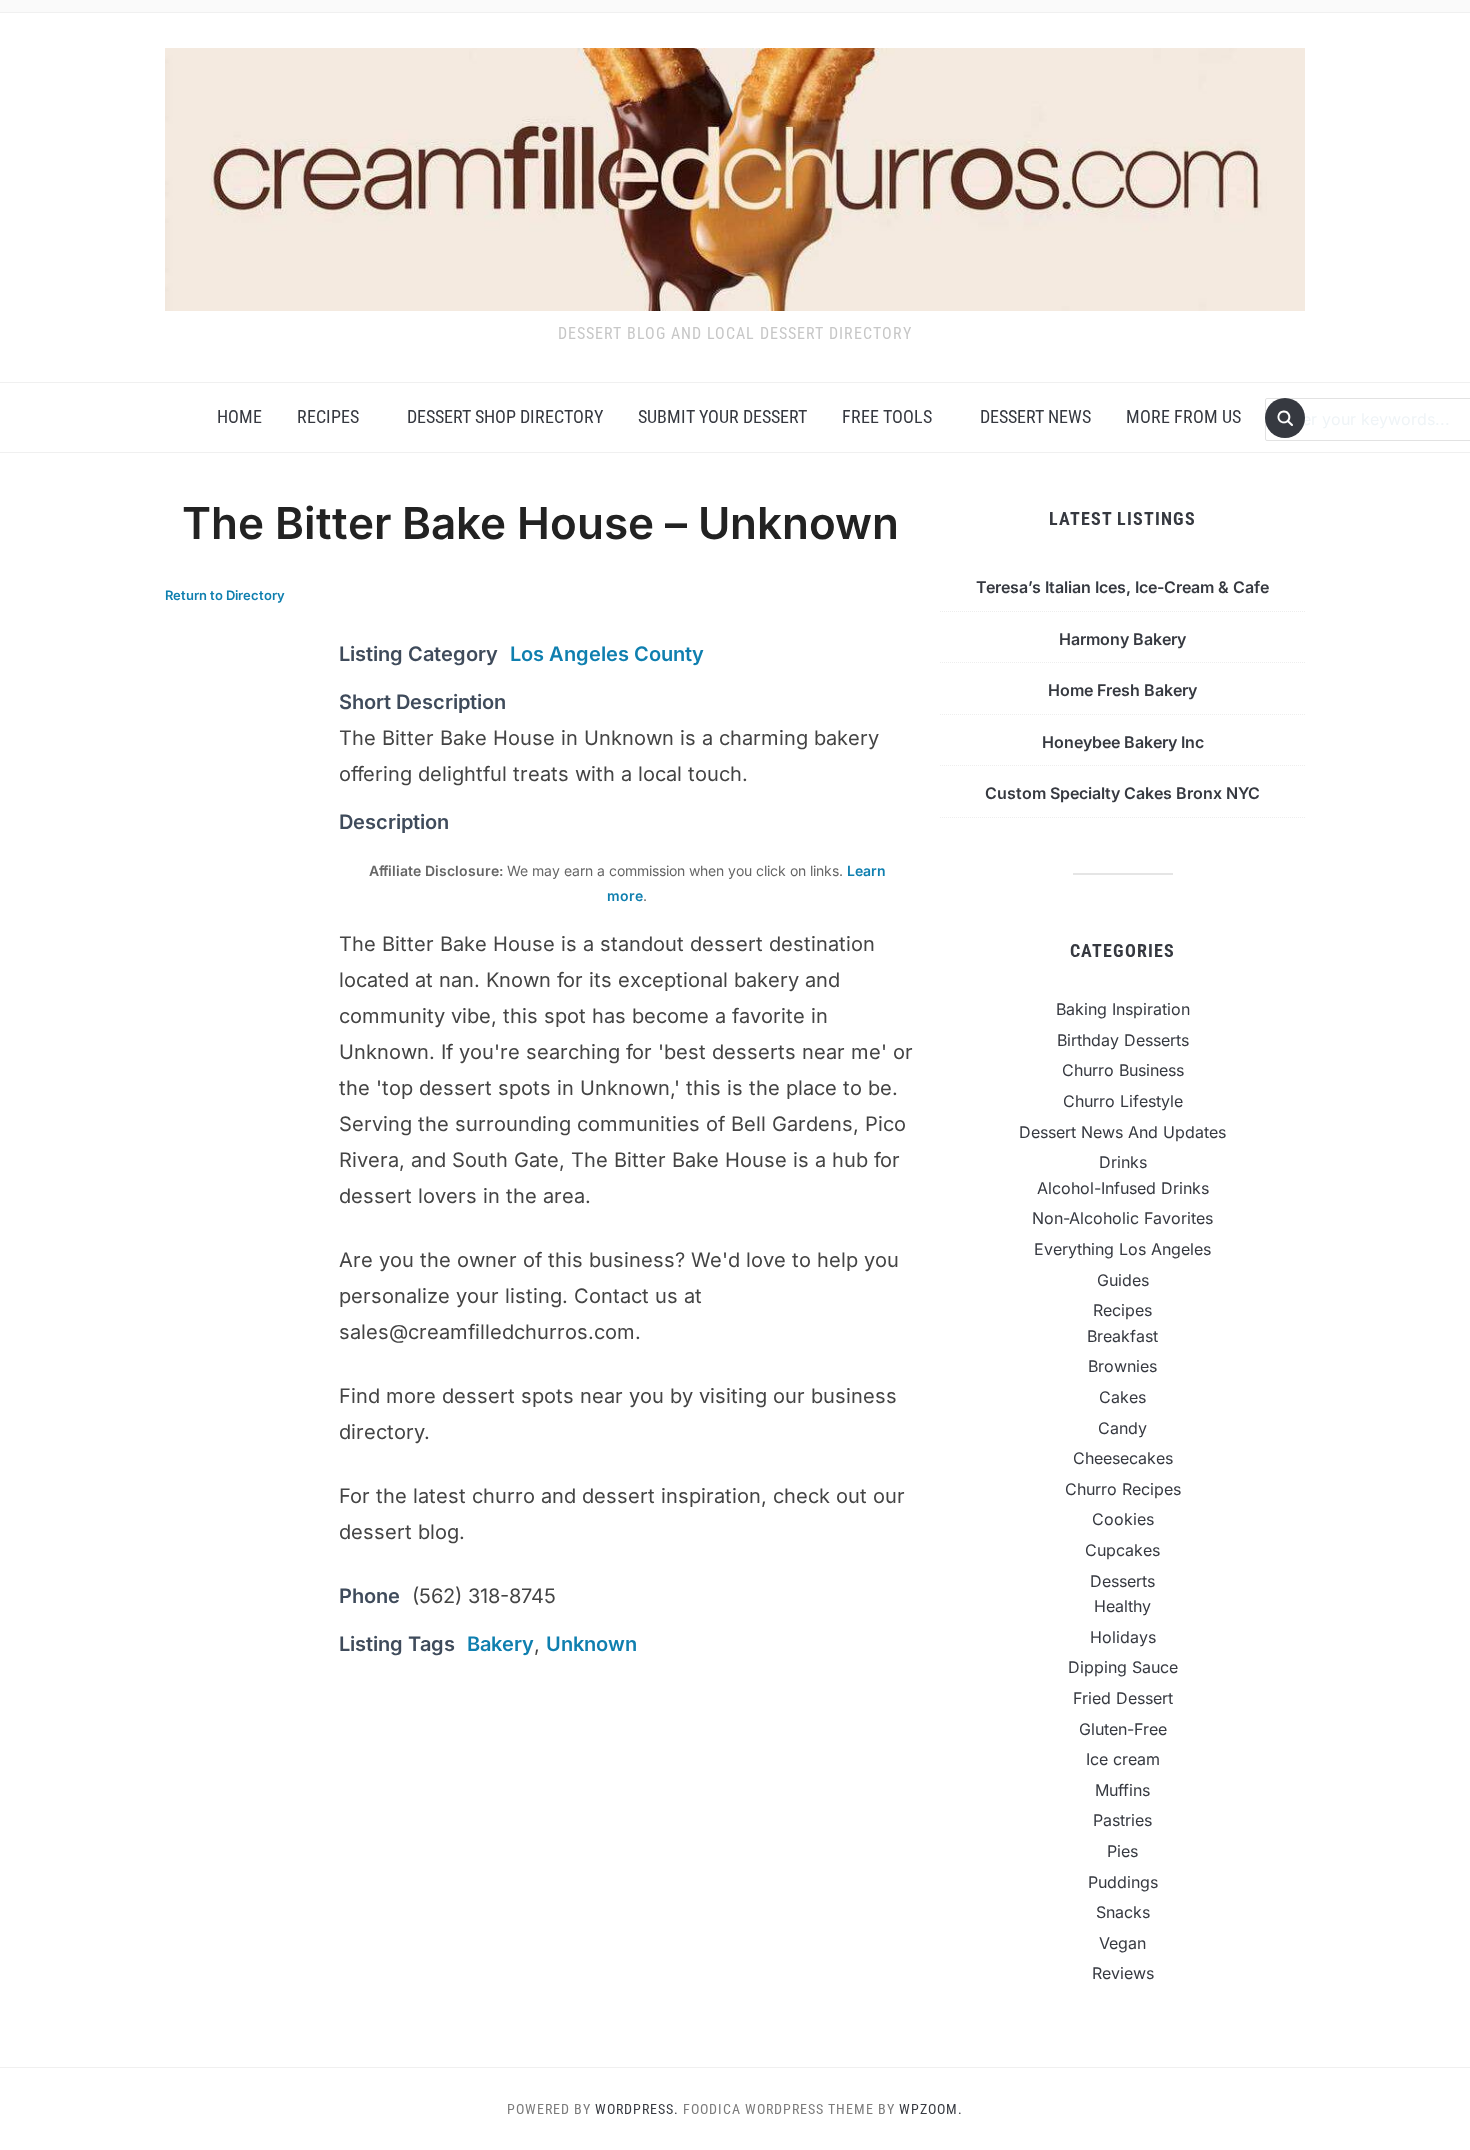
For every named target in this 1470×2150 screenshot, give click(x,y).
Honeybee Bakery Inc (1123, 742)
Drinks (1123, 1162)
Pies (1122, 1851)
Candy (1122, 1428)
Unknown (591, 1644)
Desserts (1122, 1581)
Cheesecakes (1123, 1458)
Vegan (1122, 1943)
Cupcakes (1122, 1550)
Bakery (500, 1644)
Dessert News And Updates (1122, 1132)
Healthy (1122, 1606)
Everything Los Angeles (1122, 1249)
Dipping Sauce (1123, 1667)
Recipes (328, 416)
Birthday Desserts (1123, 1040)
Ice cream (1123, 1759)
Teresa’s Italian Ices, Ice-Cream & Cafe (1122, 587)
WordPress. (637, 2109)
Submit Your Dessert (722, 416)
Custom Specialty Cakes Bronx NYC (1122, 793)
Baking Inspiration (1123, 1009)
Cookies (1123, 1519)
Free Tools (887, 416)
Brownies (1122, 1366)
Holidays (1123, 1637)
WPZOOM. (931, 2109)
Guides (1123, 1280)
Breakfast (1122, 1336)
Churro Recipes (1123, 1489)
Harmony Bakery (1122, 639)
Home (239, 416)
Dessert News (1035, 416)
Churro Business (1123, 1070)
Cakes (1122, 1397)
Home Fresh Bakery (1122, 690)
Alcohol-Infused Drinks (1123, 1188)
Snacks (1123, 1912)
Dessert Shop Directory (505, 416)
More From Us (1183, 416)
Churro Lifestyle (1123, 1101)
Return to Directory (225, 595)
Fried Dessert (1123, 1698)
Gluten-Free (1123, 1729)
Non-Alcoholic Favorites (1122, 1218)
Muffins (1122, 1790)
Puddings (1123, 1882)
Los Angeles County (607, 654)
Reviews (1123, 1973)
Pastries (1122, 1820)
